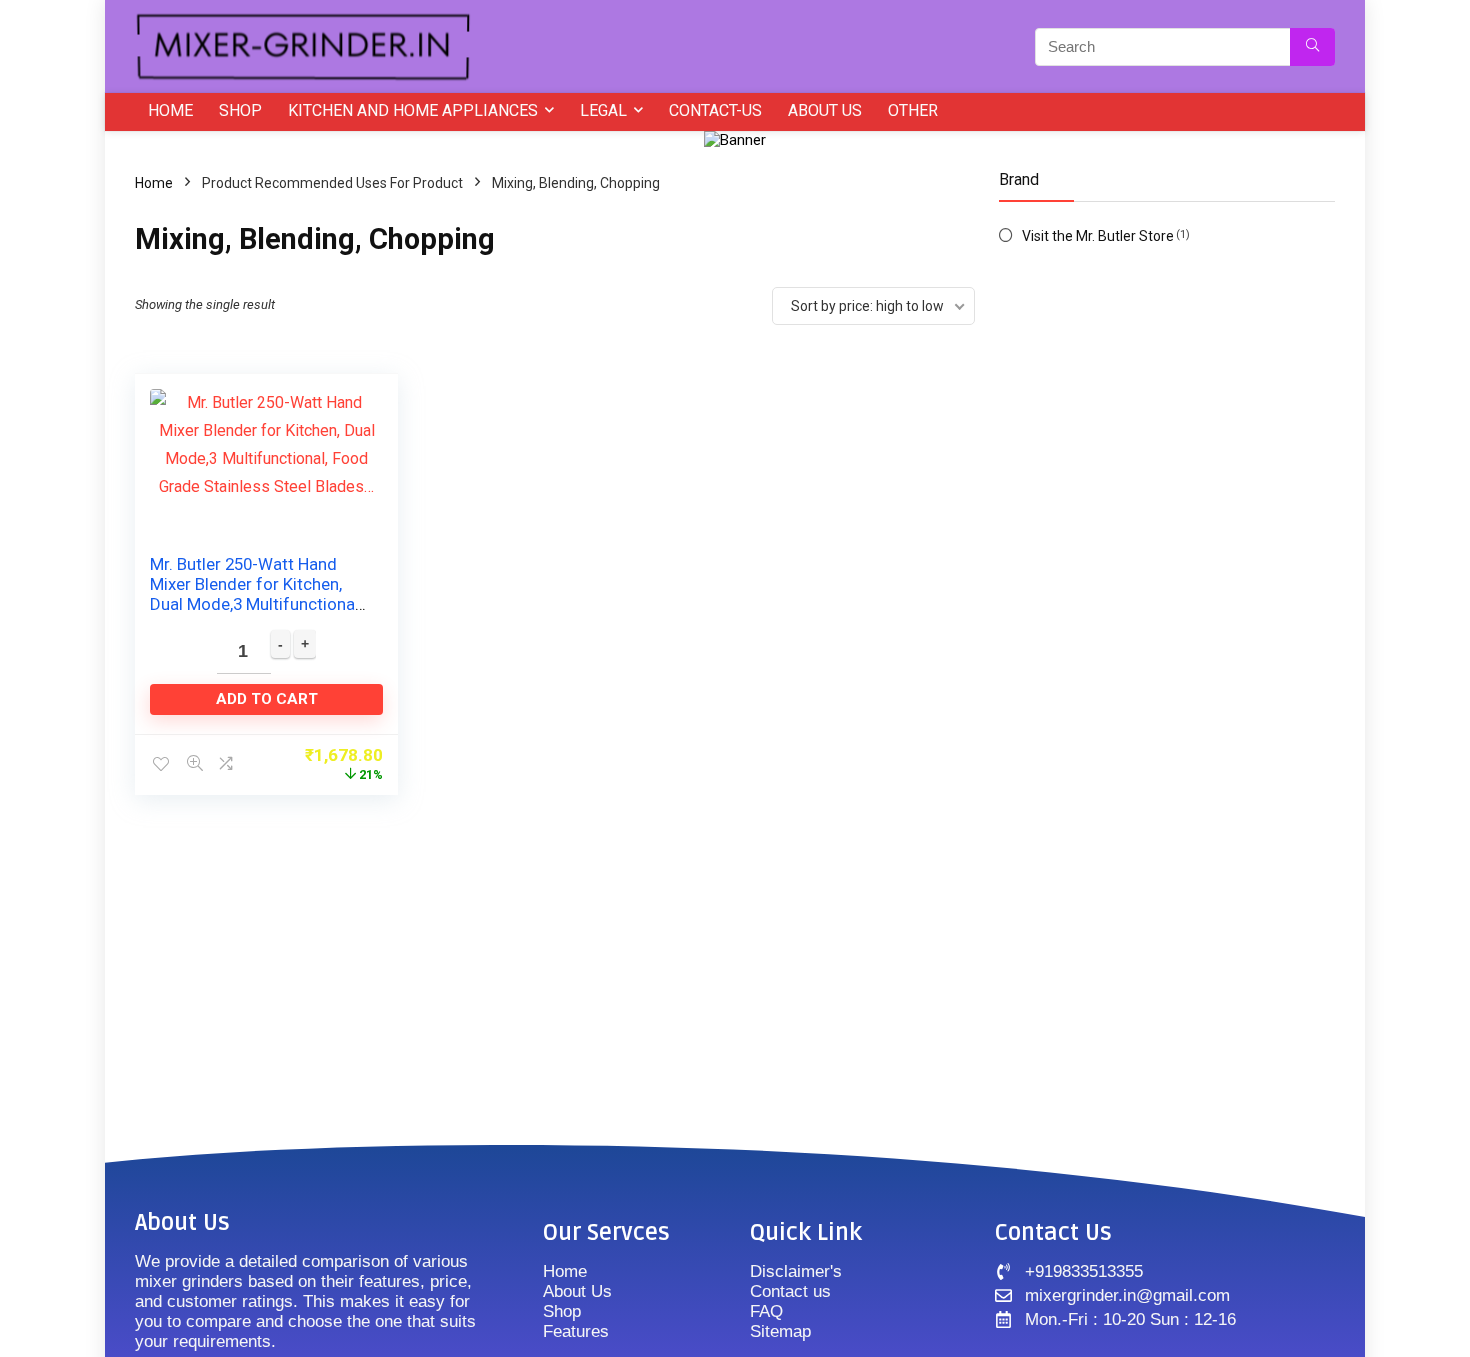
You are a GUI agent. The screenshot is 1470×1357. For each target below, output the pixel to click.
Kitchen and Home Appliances (413, 110)
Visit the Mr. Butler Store (1098, 236)
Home (170, 110)
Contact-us (715, 110)
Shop (240, 110)
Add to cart (267, 699)
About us (825, 110)
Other (913, 110)
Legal (603, 110)
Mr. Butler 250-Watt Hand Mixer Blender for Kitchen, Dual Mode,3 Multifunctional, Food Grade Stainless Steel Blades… (256, 604)
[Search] (1312, 47)
